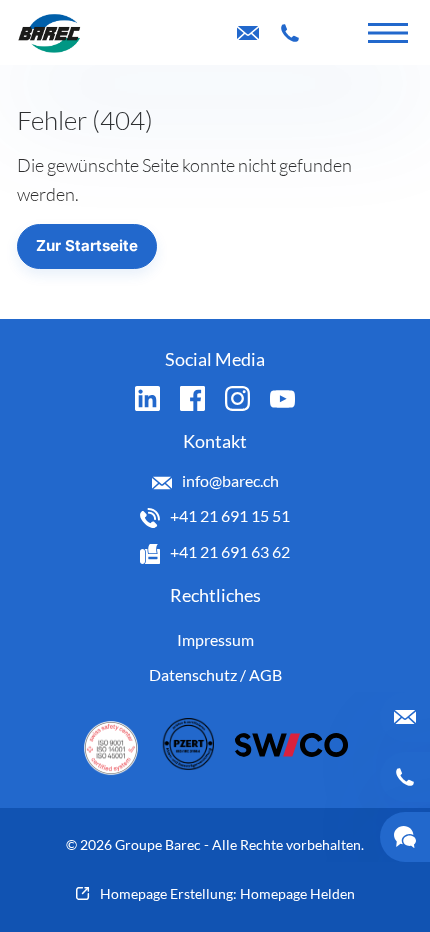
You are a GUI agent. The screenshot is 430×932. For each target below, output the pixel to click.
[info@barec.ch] (248, 33)
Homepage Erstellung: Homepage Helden (227, 893)
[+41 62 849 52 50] (290, 33)
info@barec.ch (230, 480)
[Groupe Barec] (49, 32)
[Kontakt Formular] (332, 33)
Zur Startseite (87, 245)
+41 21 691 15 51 (230, 515)
